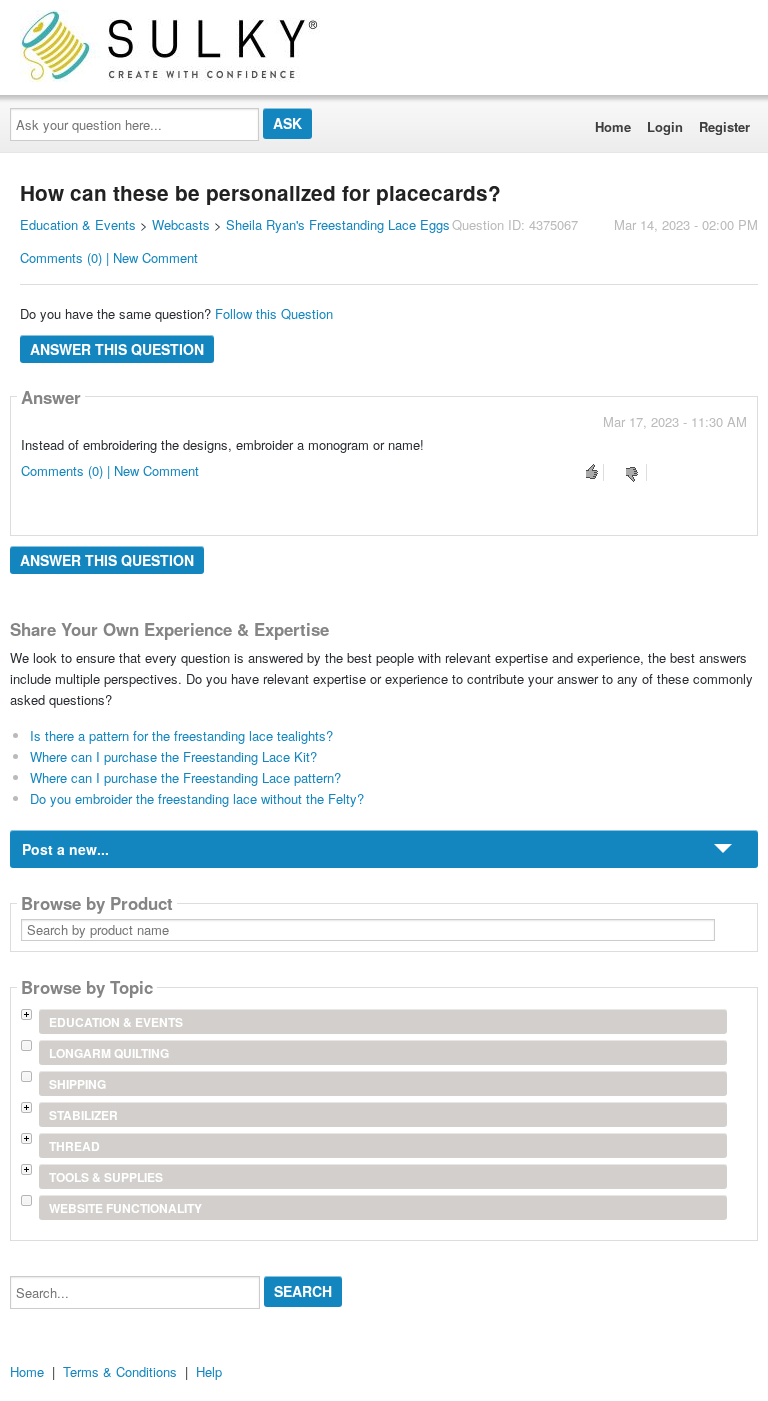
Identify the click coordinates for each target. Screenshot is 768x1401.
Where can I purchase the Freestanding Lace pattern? (185, 777)
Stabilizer (83, 1115)
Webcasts (181, 224)
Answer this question (117, 349)
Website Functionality (125, 1208)
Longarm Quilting (109, 1053)
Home (613, 126)
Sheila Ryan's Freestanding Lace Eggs (338, 224)
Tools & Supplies (106, 1177)
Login (665, 126)
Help (209, 1371)
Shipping (77, 1084)
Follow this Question (274, 313)
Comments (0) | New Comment (109, 257)
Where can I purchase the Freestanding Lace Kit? (173, 756)
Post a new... (65, 849)
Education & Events (78, 224)
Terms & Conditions (120, 1371)
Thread (74, 1146)
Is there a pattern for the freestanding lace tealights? (181, 735)
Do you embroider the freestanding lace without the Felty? (197, 798)
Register (724, 126)
